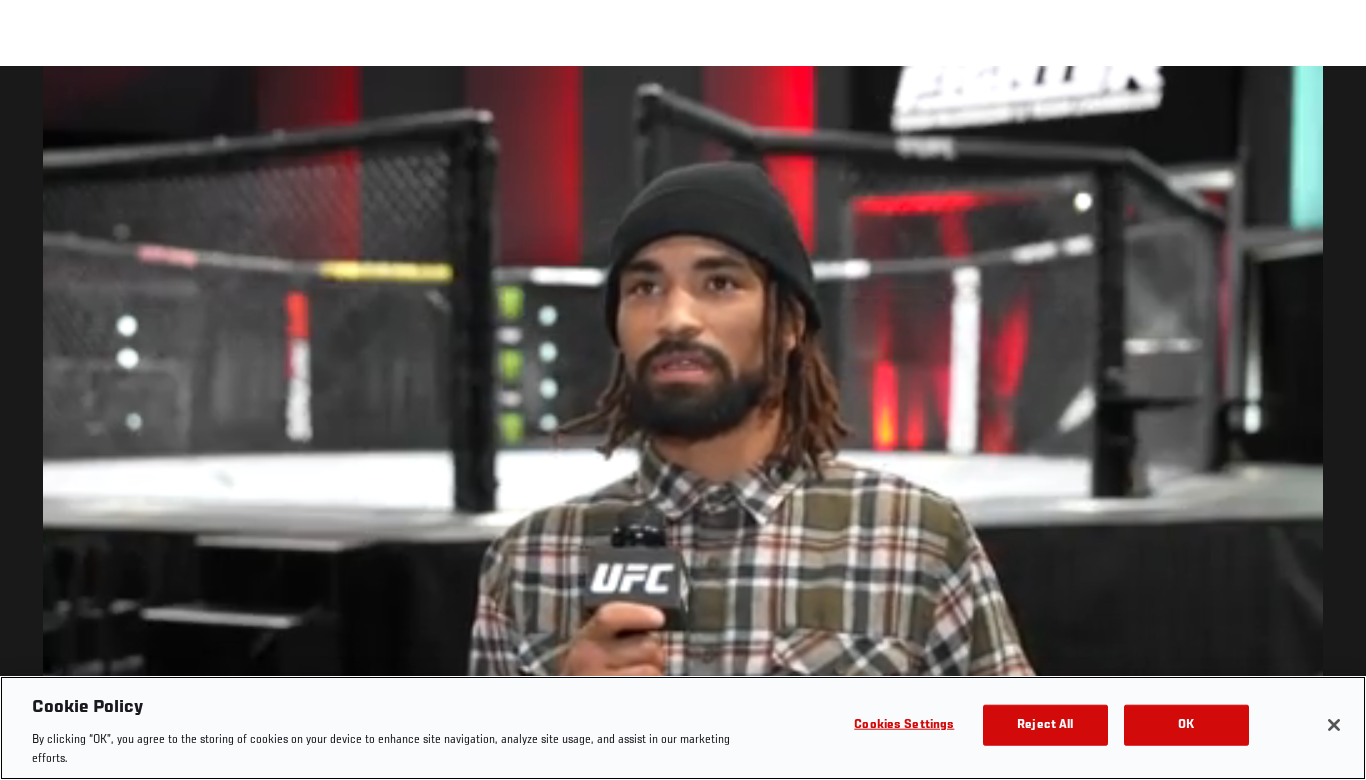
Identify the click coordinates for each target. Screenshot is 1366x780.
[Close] (1334, 725)
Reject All (1045, 725)
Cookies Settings (904, 725)
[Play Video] (683, 426)
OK (1186, 725)
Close (1328, 106)
